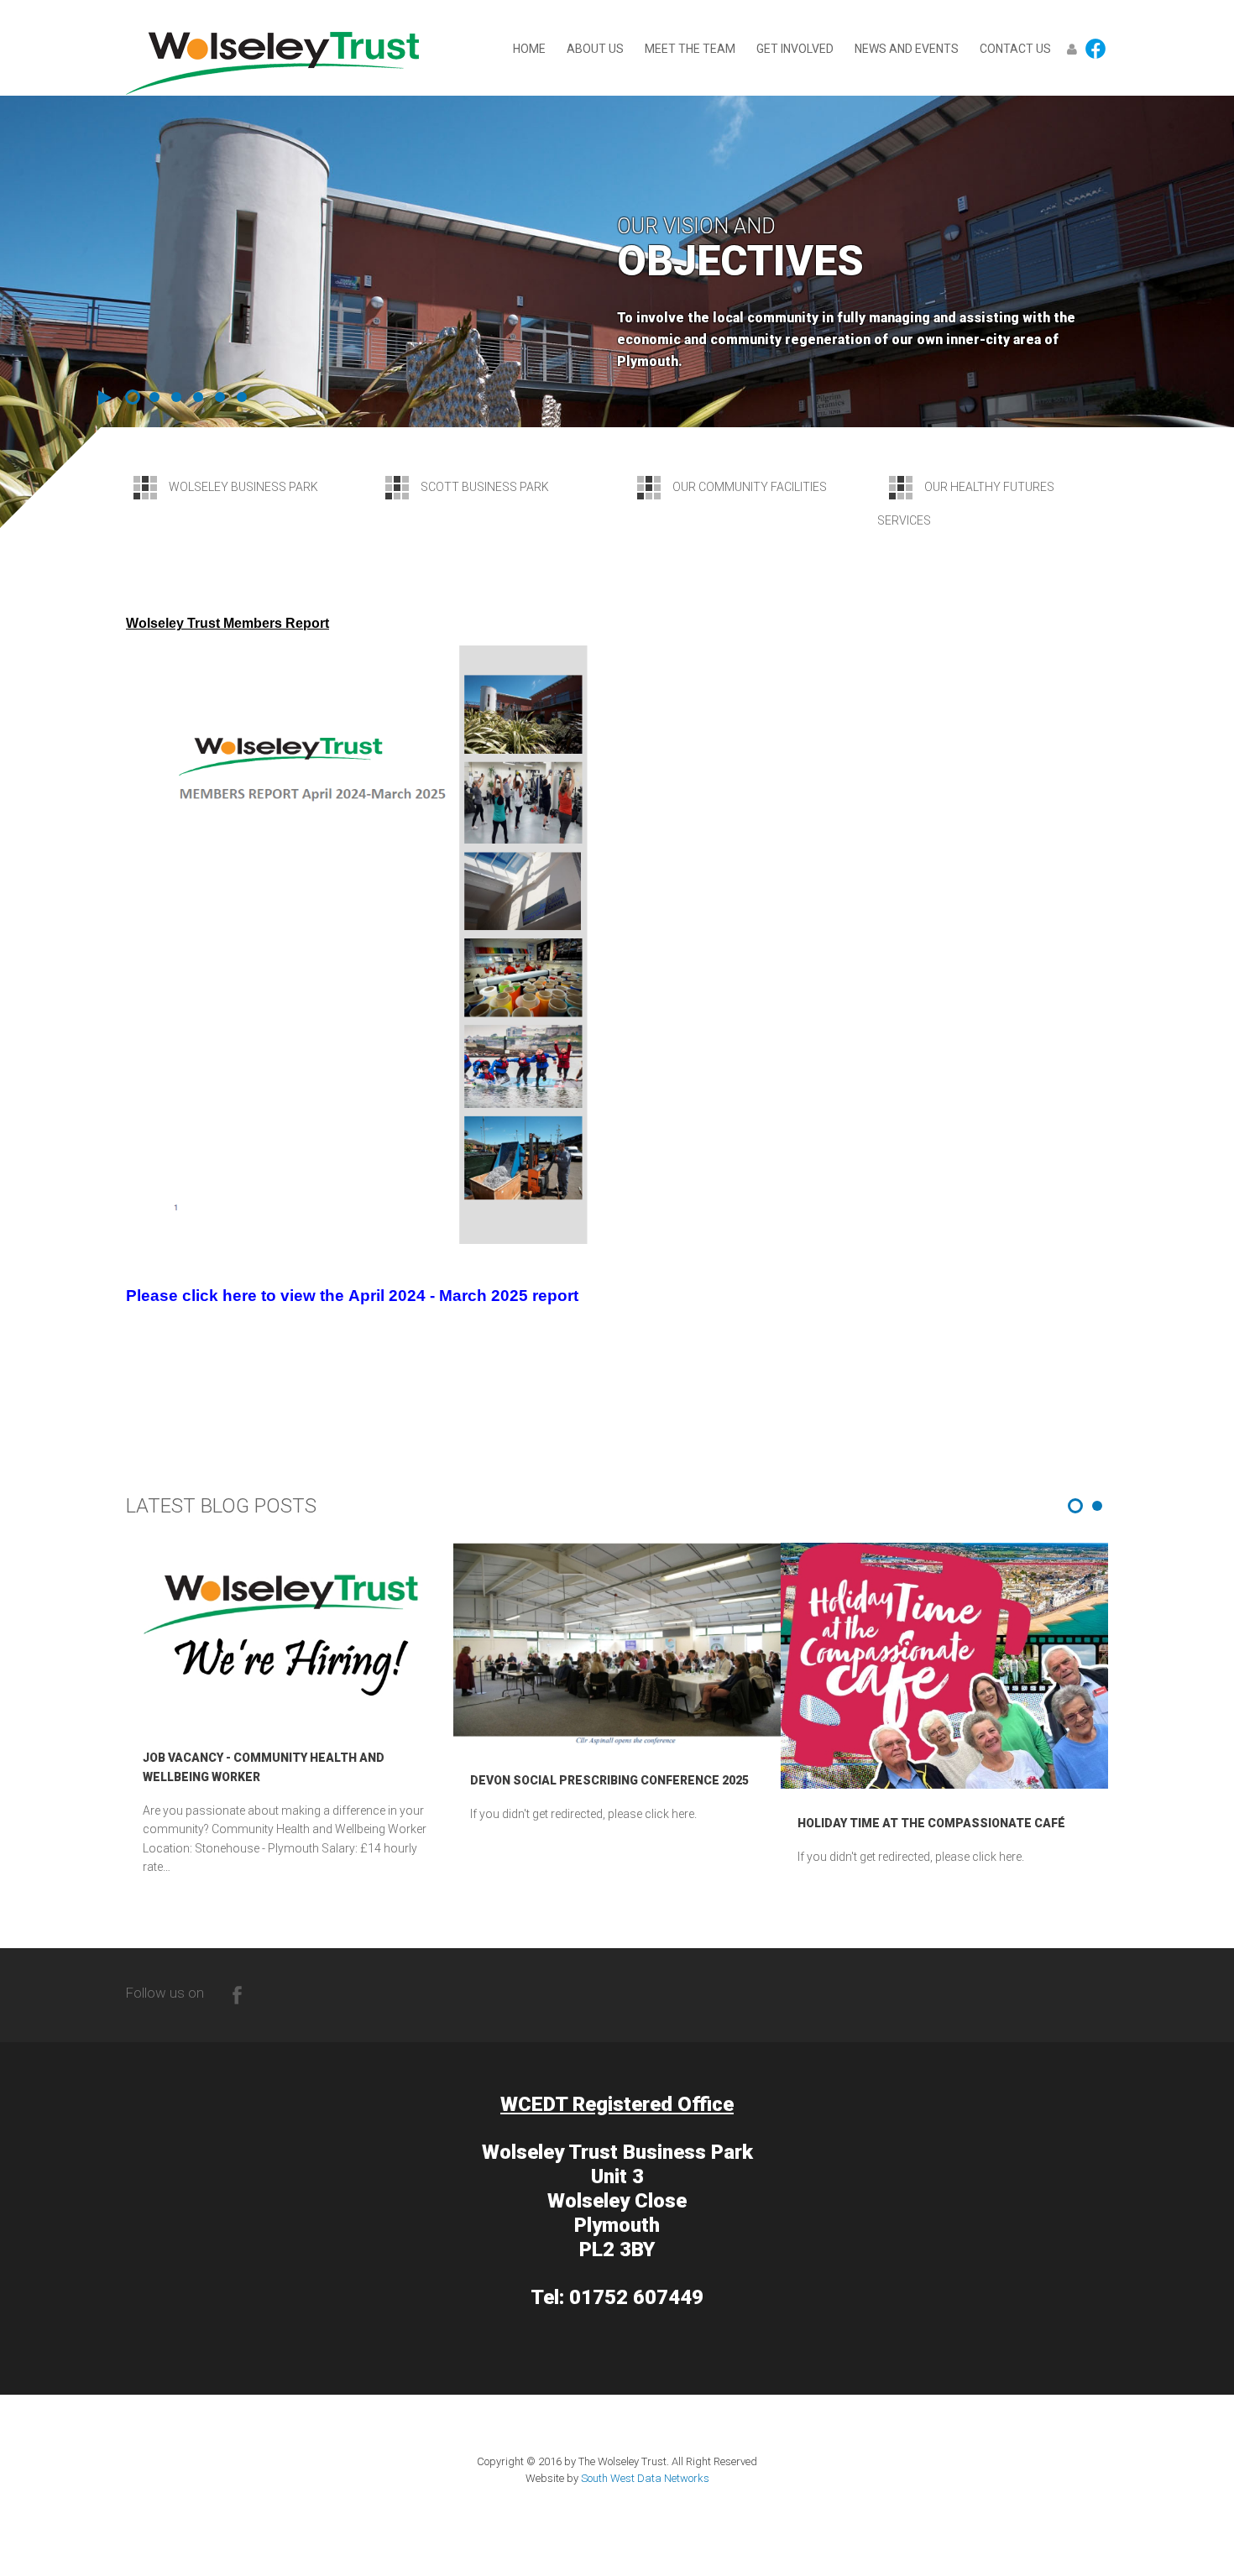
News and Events (907, 49)
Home (529, 49)
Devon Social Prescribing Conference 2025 (609, 1780)
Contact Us (1015, 49)
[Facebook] (237, 1993)
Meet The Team (690, 49)
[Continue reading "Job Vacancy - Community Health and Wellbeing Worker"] (290, 1633)
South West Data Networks (645, 2478)
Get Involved (795, 49)
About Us (595, 49)
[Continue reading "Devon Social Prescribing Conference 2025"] (617, 1644)
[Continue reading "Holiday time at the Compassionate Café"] (944, 1666)
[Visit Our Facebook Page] (1095, 48)
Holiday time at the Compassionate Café (931, 1823)
